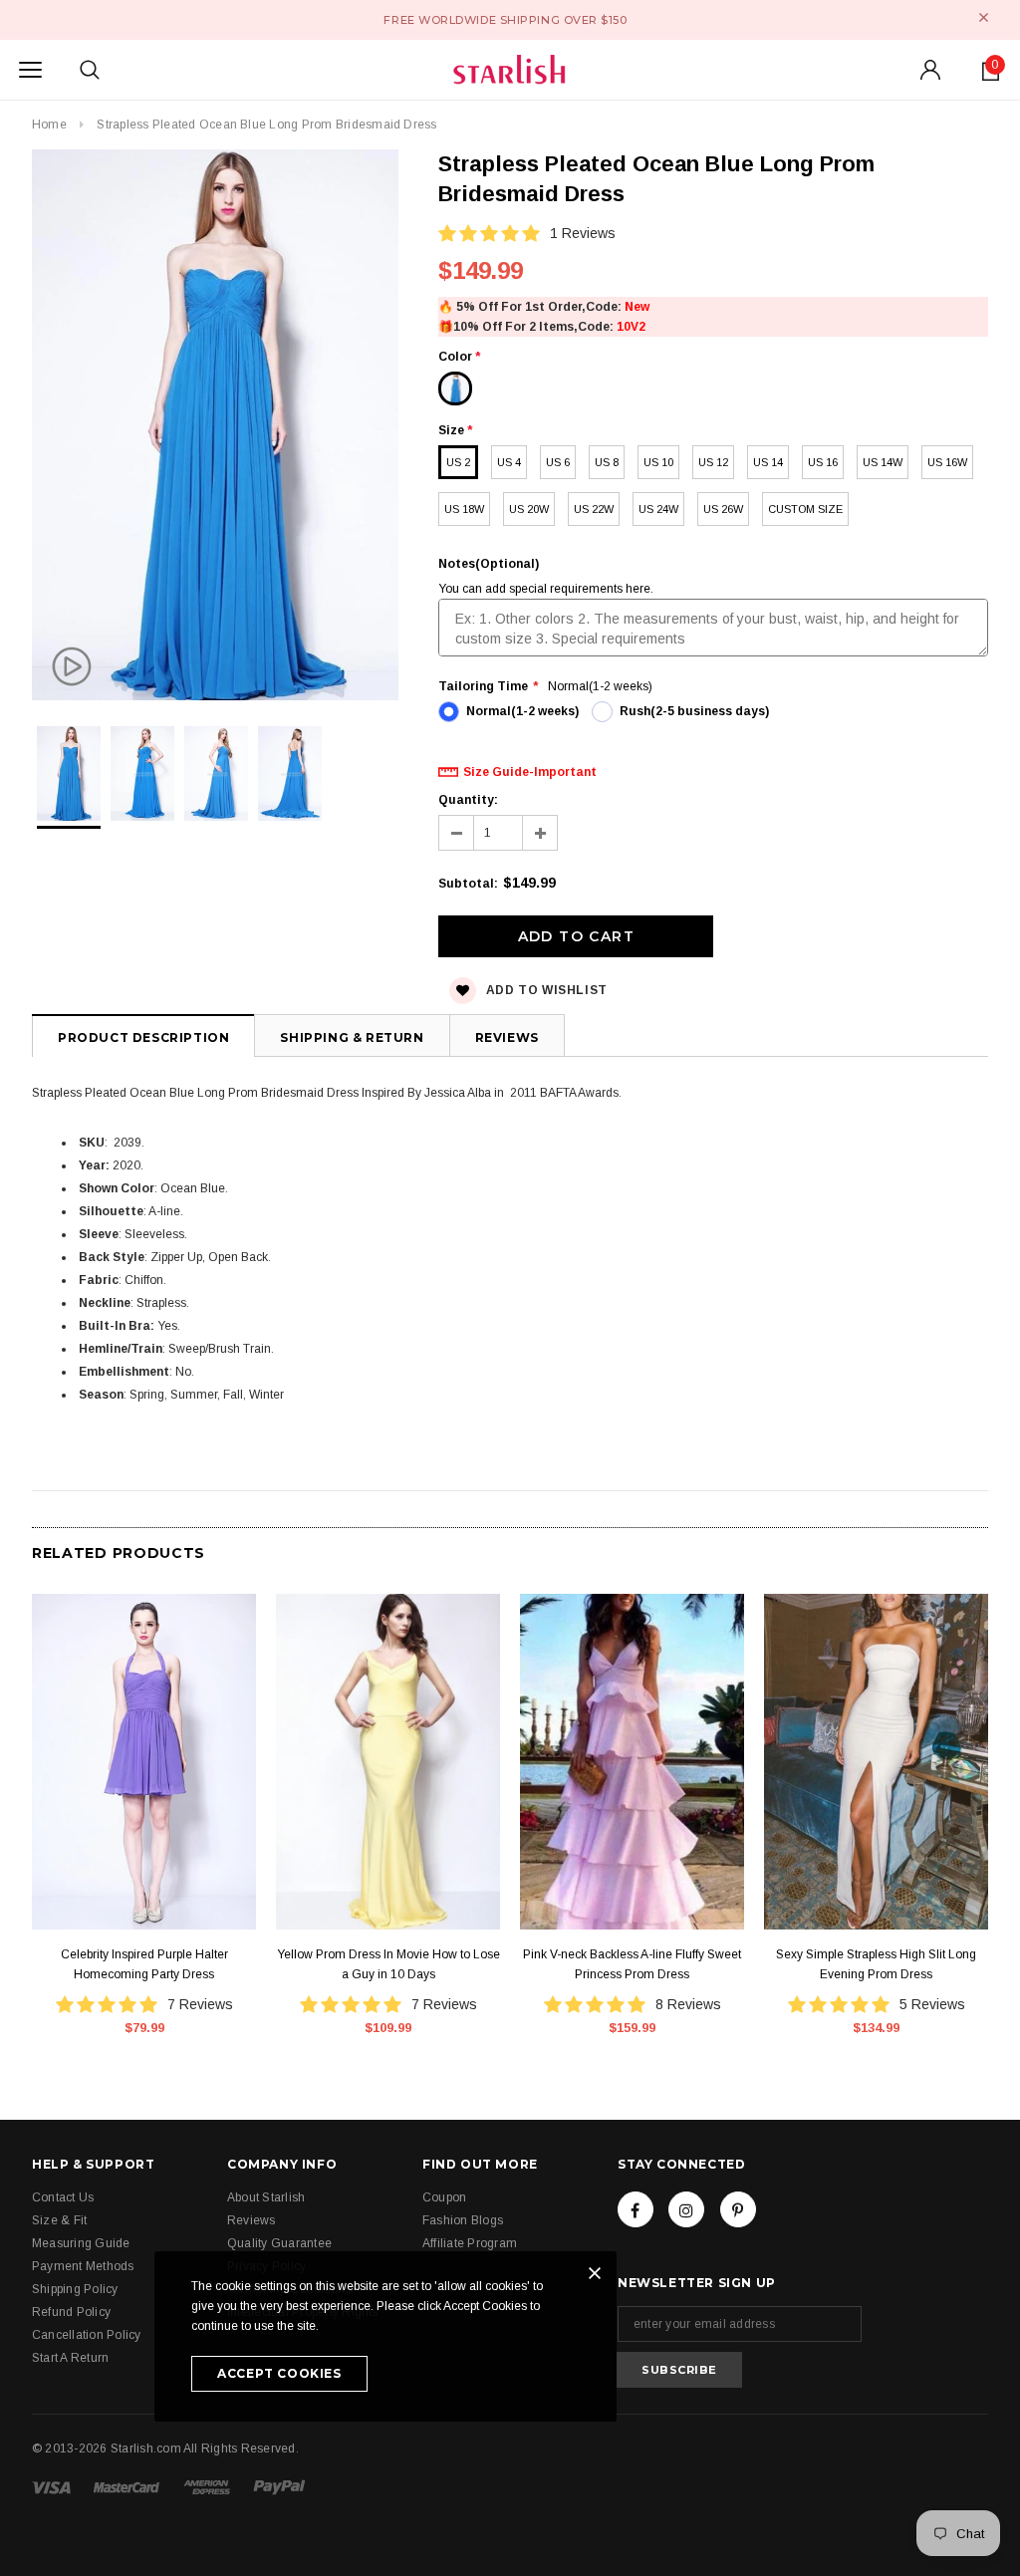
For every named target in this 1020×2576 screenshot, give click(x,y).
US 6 (558, 462)
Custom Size (805, 509)
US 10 (658, 462)
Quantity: (468, 800)
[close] (984, 17)
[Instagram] (686, 2209)
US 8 (607, 462)
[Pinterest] (738, 2209)
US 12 (713, 462)
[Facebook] (636, 2209)
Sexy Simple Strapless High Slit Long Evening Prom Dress (876, 1964)
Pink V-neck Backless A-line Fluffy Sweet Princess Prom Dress (632, 1964)
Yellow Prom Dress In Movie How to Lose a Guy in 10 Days (388, 1964)
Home (49, 125)
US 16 (823, 462)
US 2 (458, 462)
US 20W (529, 509)
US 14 (768, 462)
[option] (215, 428)
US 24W (658, 509)
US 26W (723, 509)
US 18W (464, 509)
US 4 (509, 462)
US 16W (947, 462)
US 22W (594, 509)
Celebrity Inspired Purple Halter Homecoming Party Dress (144, 1964)
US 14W (883, 462)
